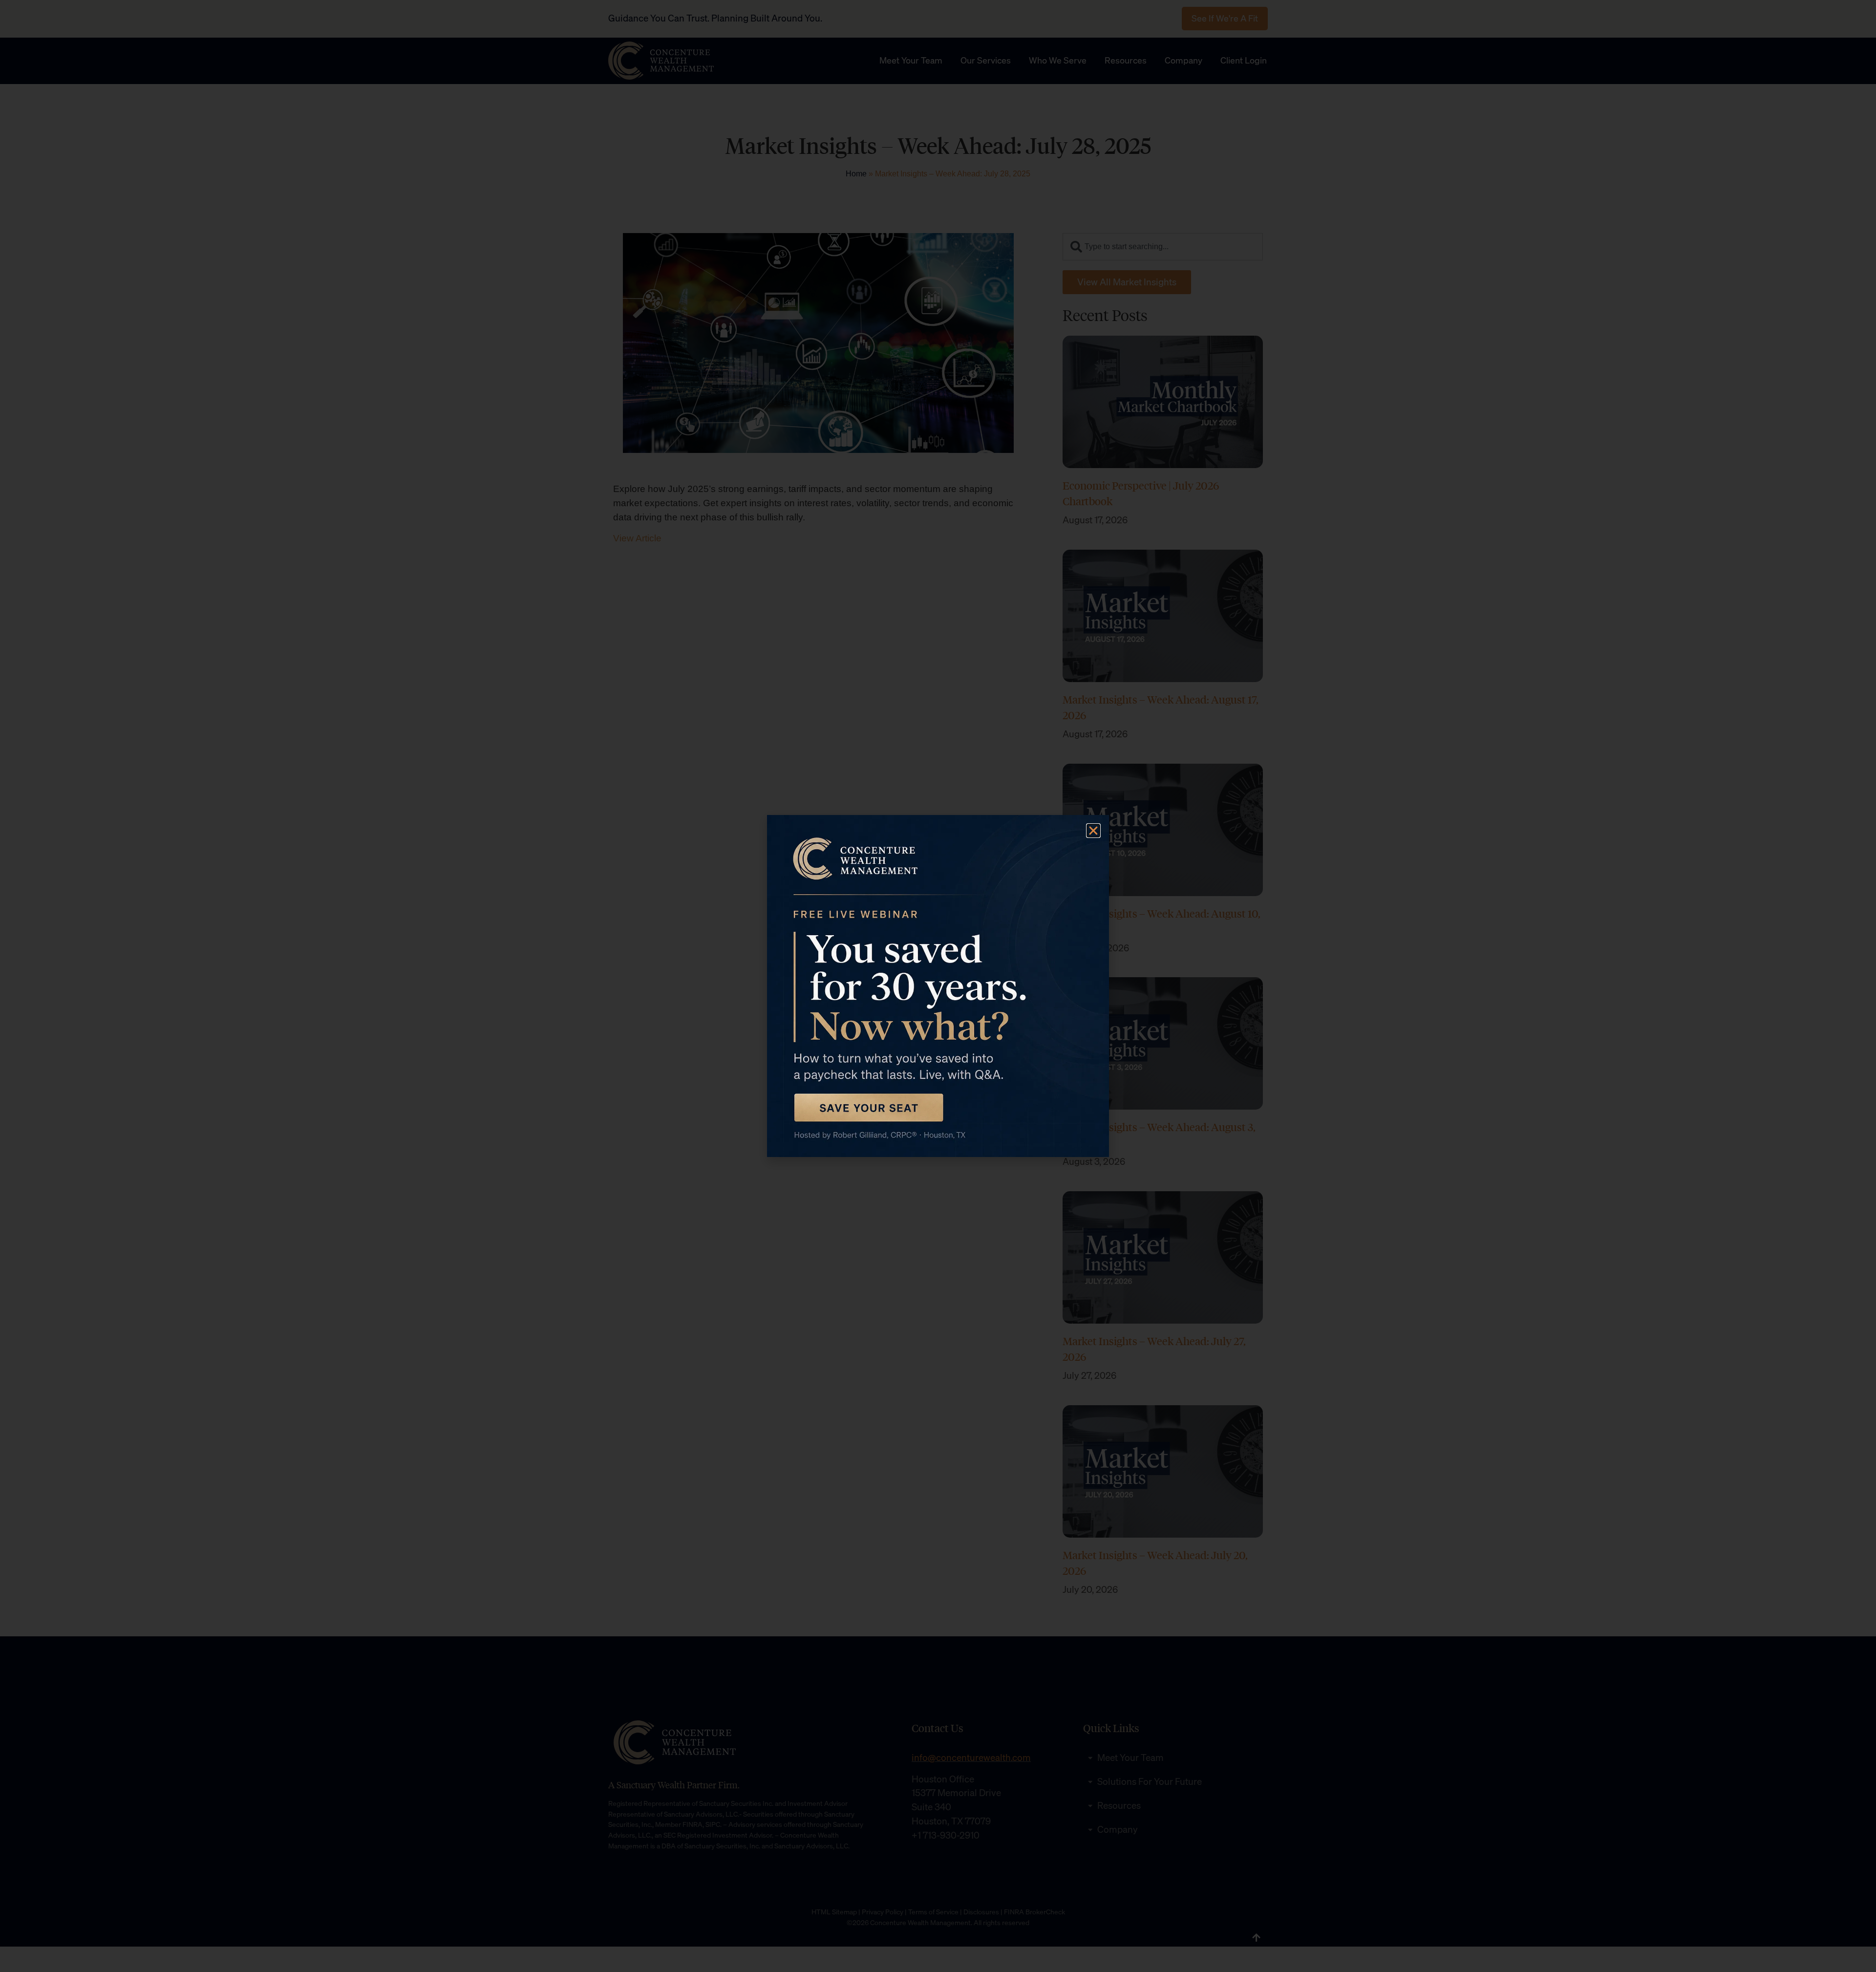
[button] (1093, 831)
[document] (938, 986)
